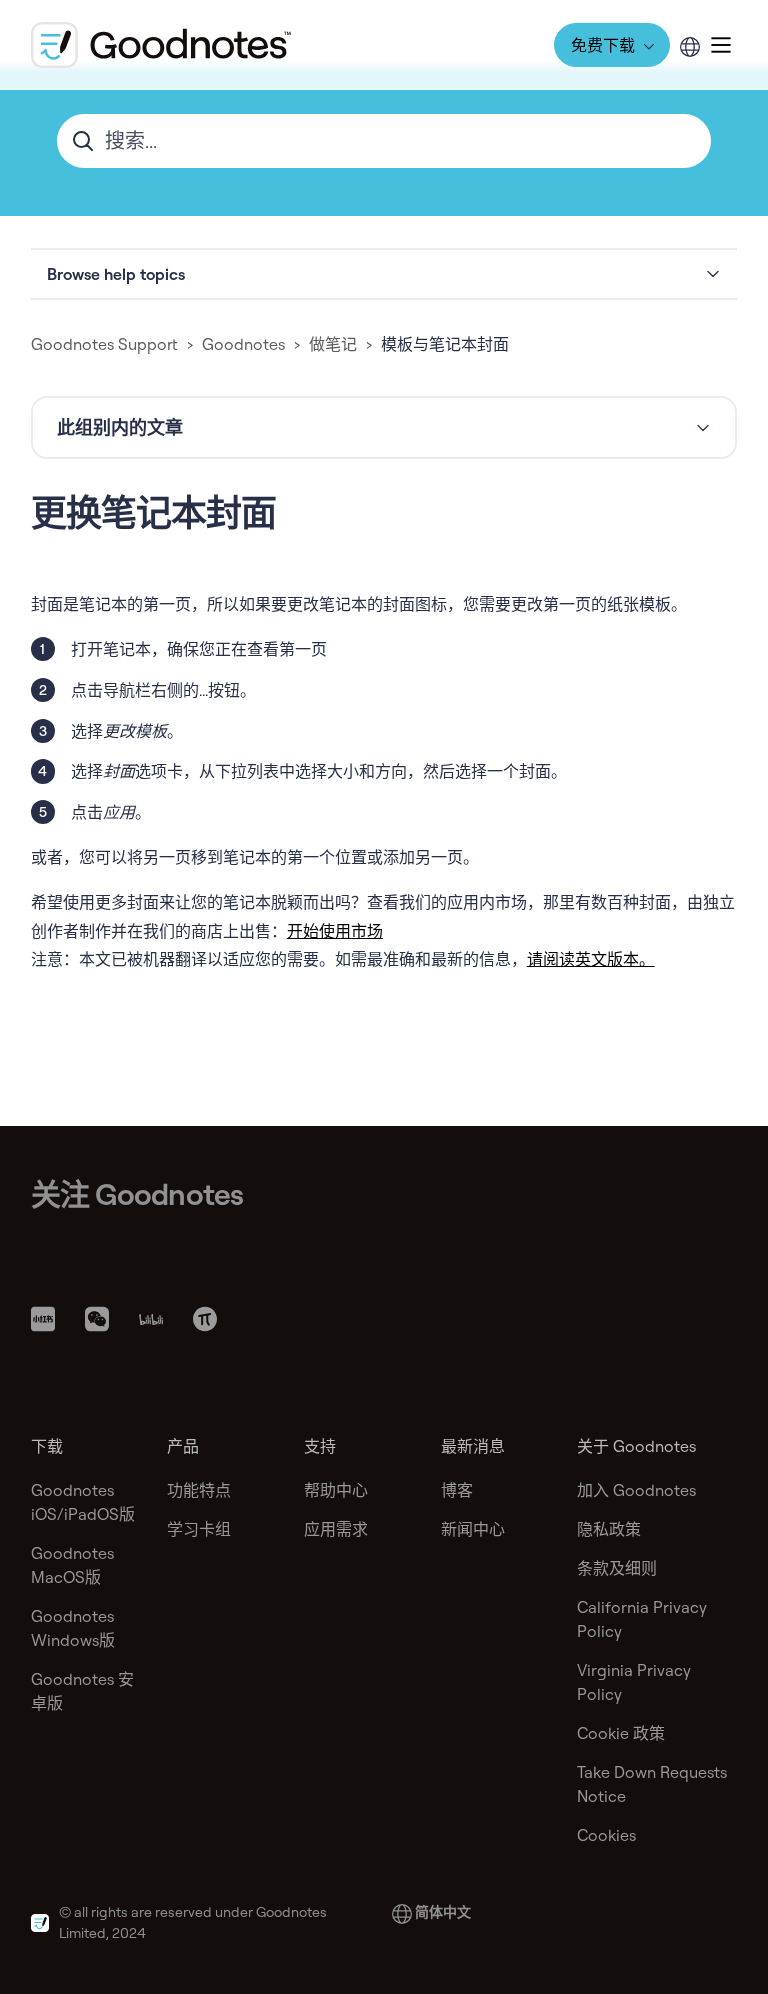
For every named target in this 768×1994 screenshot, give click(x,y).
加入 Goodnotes (636, 1490)
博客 (457, 1490)
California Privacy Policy (642, 1619)
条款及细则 (617, 1568)
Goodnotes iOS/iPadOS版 (83, 1502)
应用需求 (336, 1529)
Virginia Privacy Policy (634, 1682)
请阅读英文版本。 (591, 959)
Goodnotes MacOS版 (72, 1565)
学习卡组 (199, 1529)
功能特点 (199, 1490)
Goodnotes (243, 344)
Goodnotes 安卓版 (82, 1691)
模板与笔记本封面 (445, 344)
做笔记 (333, 344)
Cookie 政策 (621, 1733)
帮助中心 (336, 1490)
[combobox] (384, 141)
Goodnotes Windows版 (73, 1628)
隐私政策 (609, 1529)
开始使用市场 (335, 931)
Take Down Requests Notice (652, 1784)
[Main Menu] (721, 45)
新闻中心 (473, 1529)
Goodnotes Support (104, 344)
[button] (384, 274)
